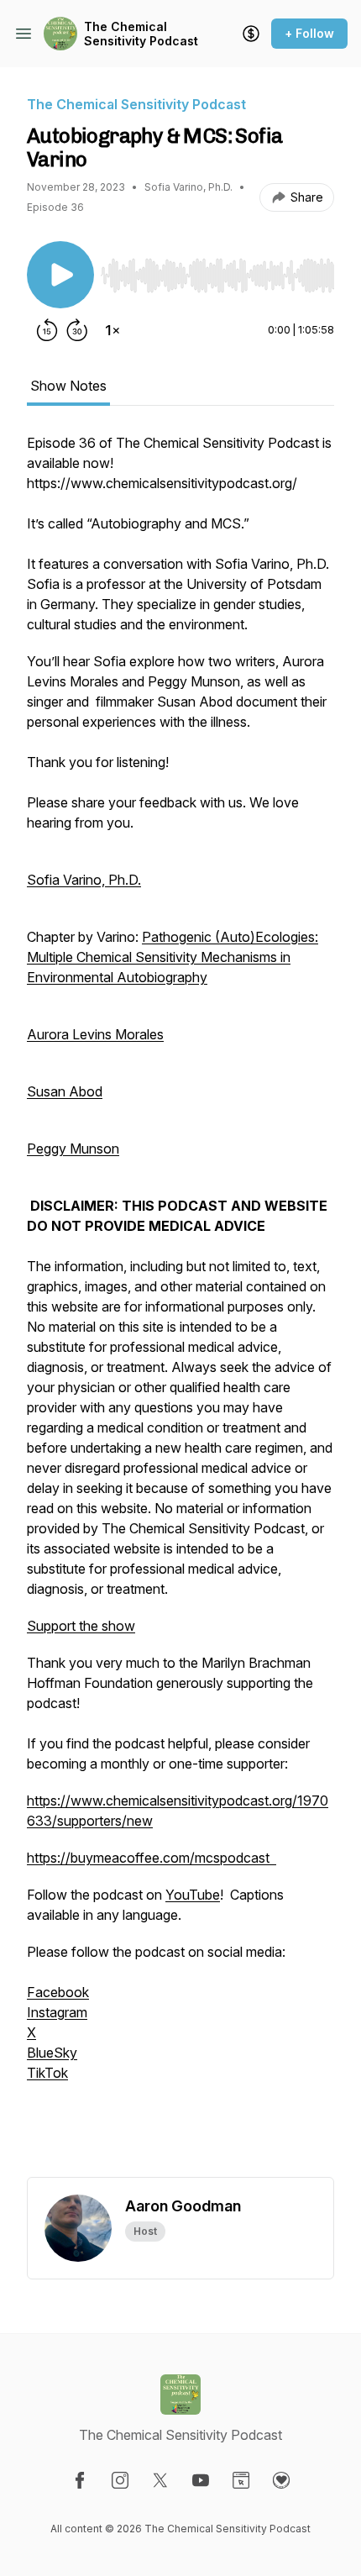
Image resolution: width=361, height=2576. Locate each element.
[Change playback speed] (112, 330)
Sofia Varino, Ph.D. (84, 880)
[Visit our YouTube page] (201, 2480)
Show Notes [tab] (68, 386)
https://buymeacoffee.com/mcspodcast (152, 1858)
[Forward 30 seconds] (77, 330)
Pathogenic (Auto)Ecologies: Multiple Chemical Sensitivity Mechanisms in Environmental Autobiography (173, 957)
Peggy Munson (73, 1149)
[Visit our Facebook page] (80, 2480)
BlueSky (52, 2053)
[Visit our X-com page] (160, 2480)
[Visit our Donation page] (281, 2480)
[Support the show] (251, 34)
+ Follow (309, 33)
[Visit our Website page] (241, 2480)
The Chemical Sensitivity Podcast (141, 34)
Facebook (58, 1992)
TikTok (47, 2073)
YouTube (193, 1895)
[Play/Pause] (60, 275)
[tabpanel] (180, 1305)
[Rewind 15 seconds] (47, 330)
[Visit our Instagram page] (120, 2480)
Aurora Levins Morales (95, 1034)
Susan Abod (65, 1091)
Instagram (57, 2012)
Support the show (81, 1626)
